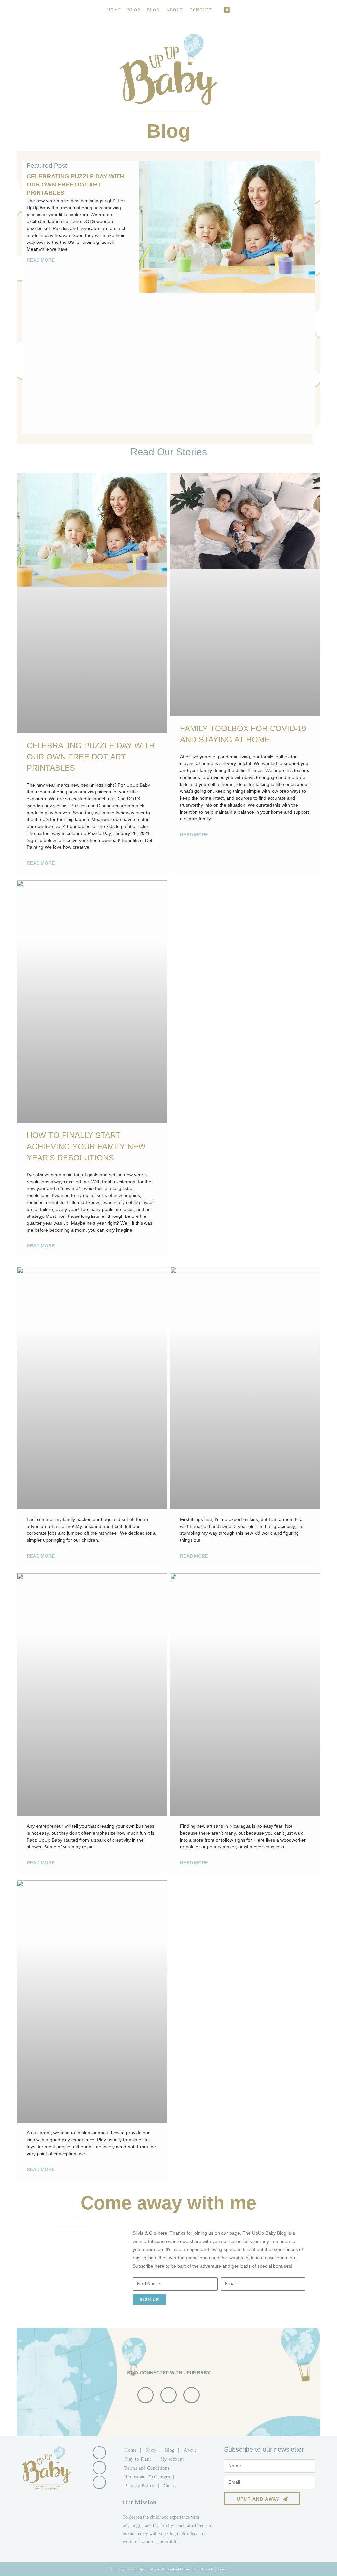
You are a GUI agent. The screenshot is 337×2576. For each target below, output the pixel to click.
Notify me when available (197, 1326)
